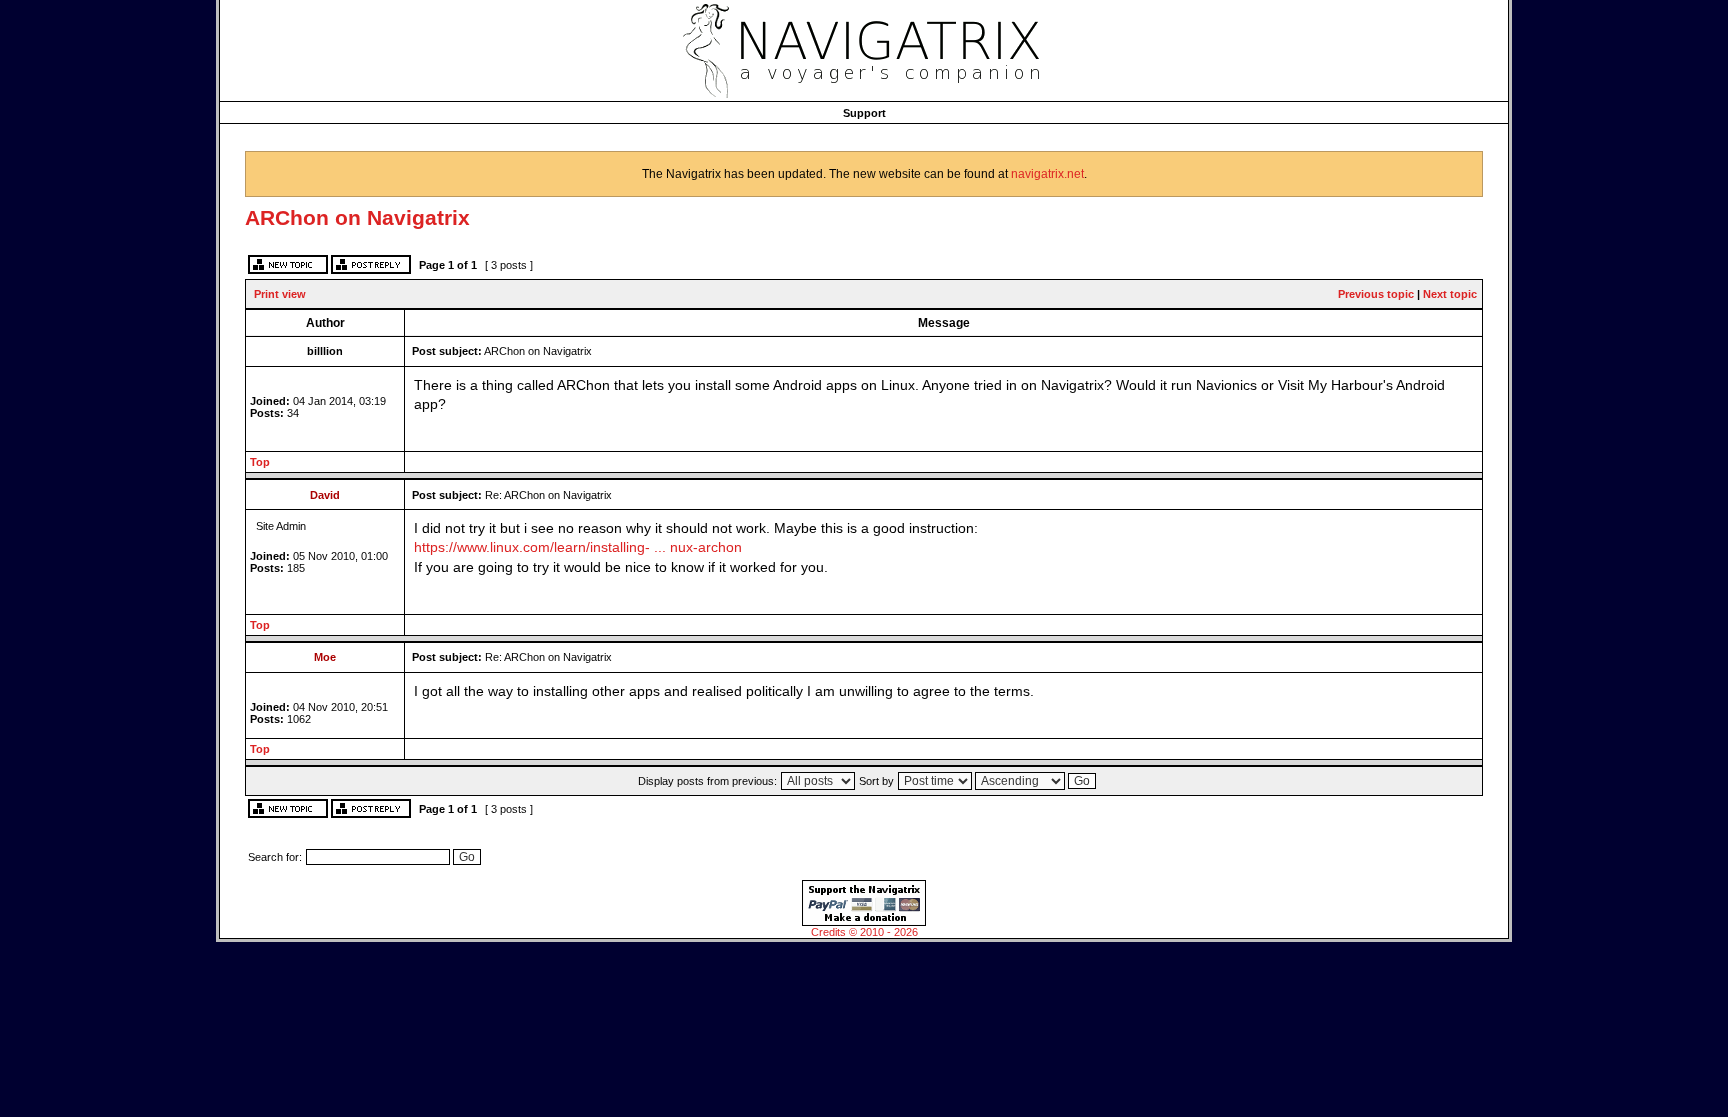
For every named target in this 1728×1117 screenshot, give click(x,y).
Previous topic (1376, 294)
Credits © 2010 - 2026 (864, 932)
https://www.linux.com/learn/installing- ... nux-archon (578, 547)
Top (260, 462)
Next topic (1450, 294)
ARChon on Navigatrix (357, 217)
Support (864, 113)
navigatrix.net (1047, 174)
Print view (280, 294)
